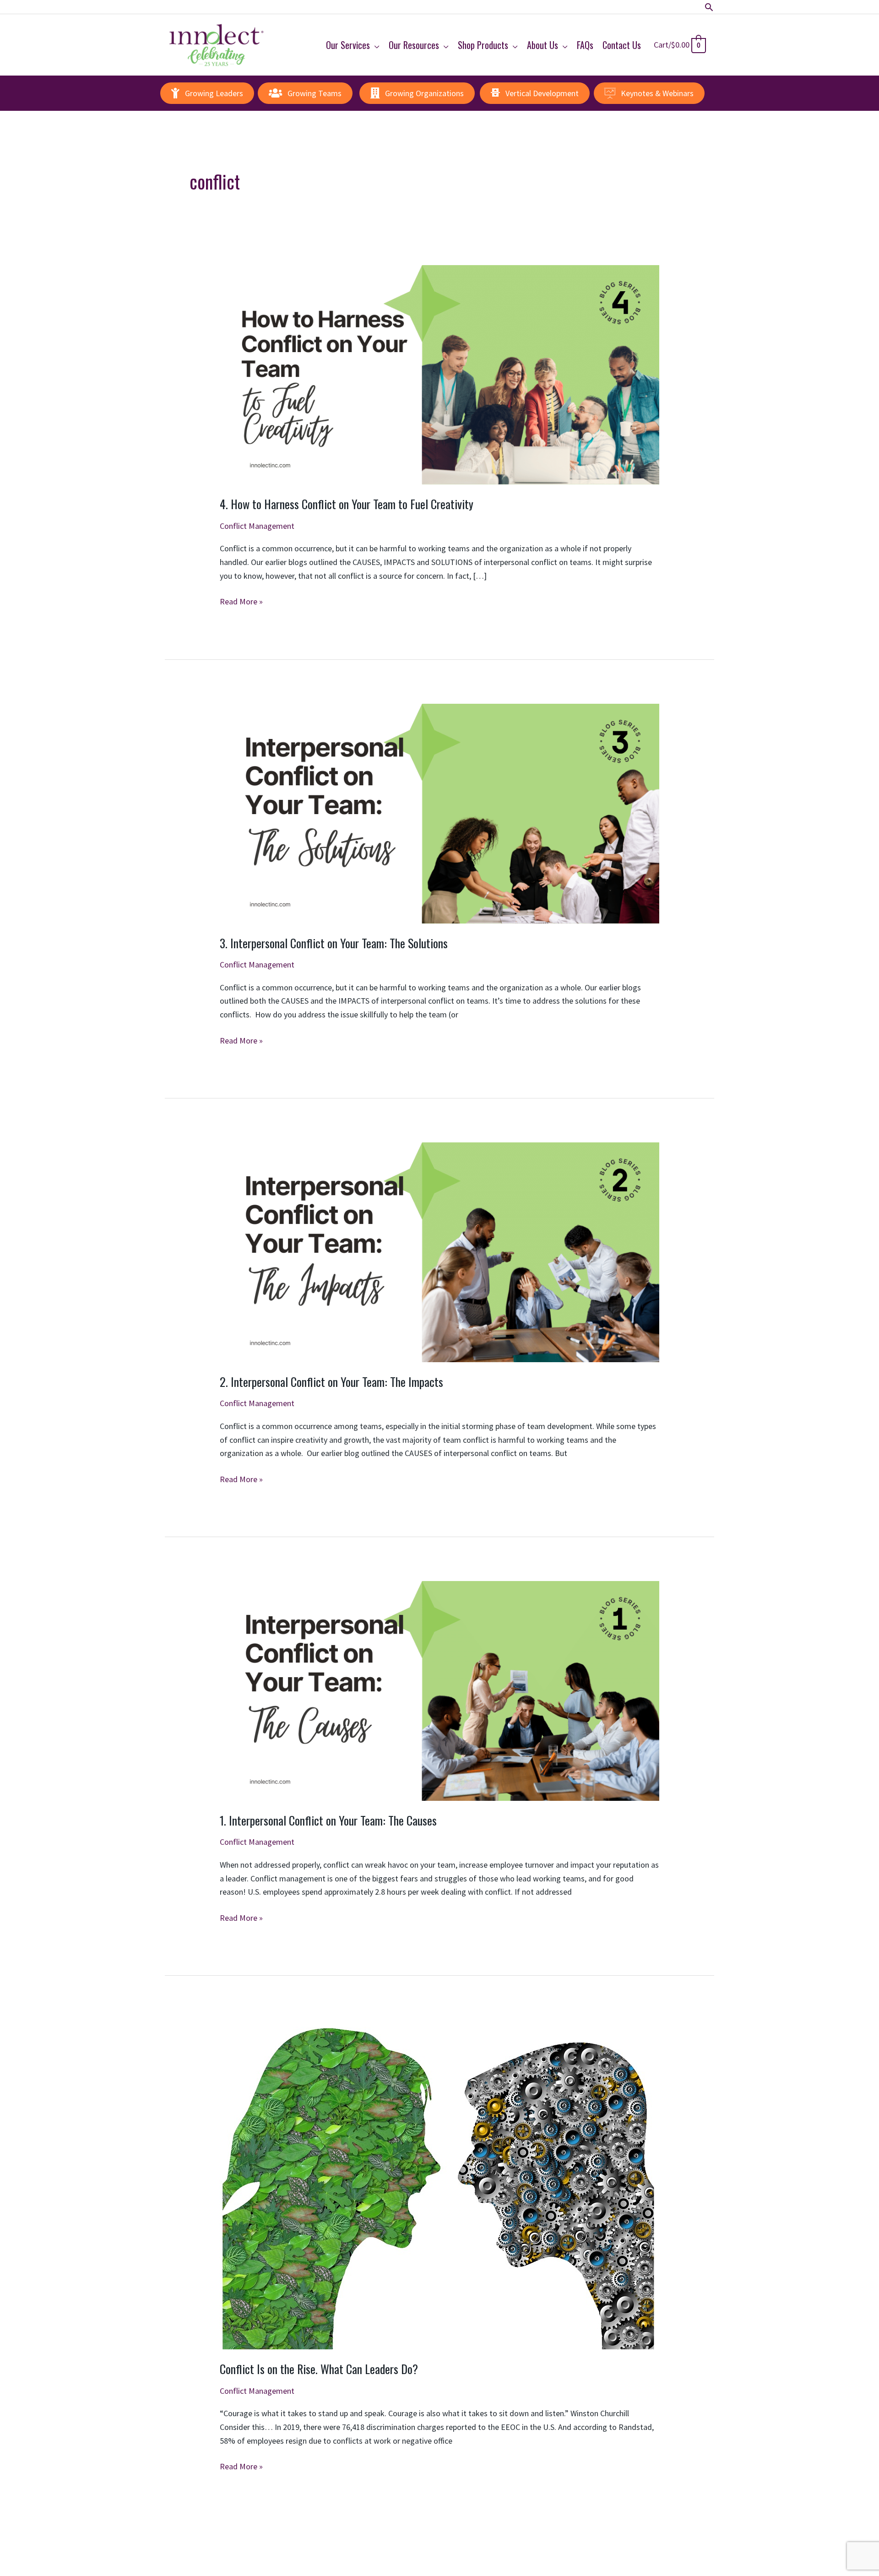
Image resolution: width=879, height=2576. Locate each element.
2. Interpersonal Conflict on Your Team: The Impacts (331, 1382)
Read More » (241, 602)
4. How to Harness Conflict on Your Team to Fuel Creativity (347, 504)
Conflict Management (257, 526)
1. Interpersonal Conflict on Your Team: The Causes (328, 1820)
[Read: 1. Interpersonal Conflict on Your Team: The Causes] (439, 1690)
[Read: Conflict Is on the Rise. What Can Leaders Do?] (438, 2184)
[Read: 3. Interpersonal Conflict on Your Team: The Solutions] (439, 812)
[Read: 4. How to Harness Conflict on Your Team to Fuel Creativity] (439, 374)
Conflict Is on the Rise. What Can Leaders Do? (319, 2369)
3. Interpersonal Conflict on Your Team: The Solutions (334, 943)
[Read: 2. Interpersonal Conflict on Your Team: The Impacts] (439, 1251)
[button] (709, 7)
